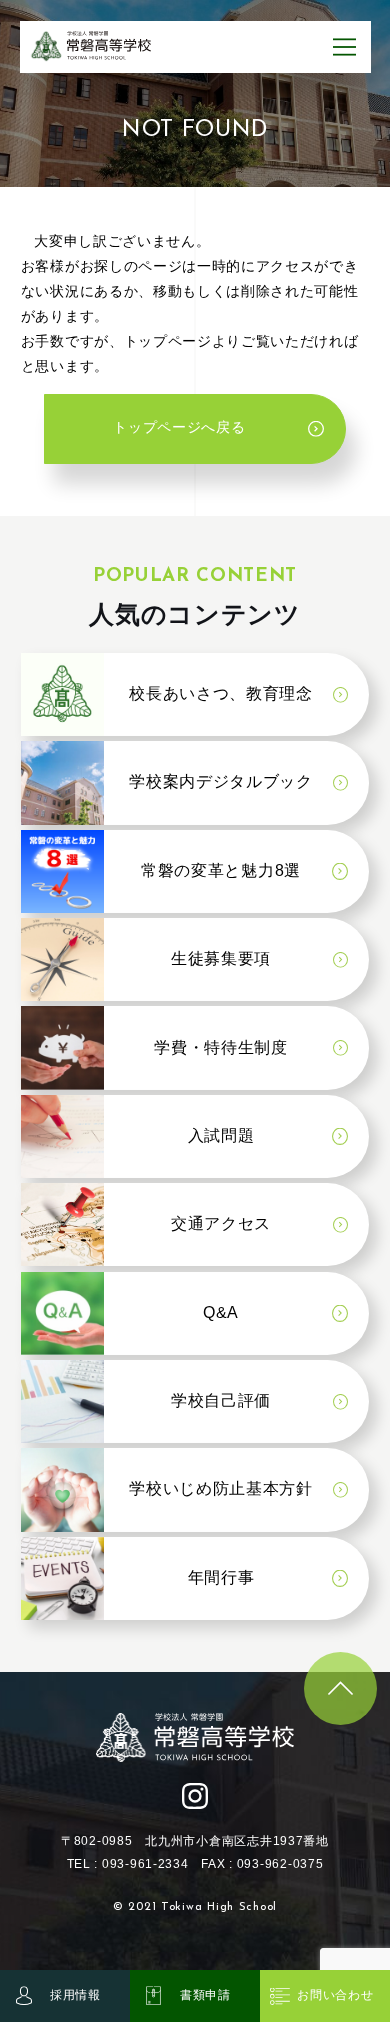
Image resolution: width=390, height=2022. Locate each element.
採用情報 (75, 1995)
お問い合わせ (335, 1995)
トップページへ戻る (179, 428)
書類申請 (205, 1995)
